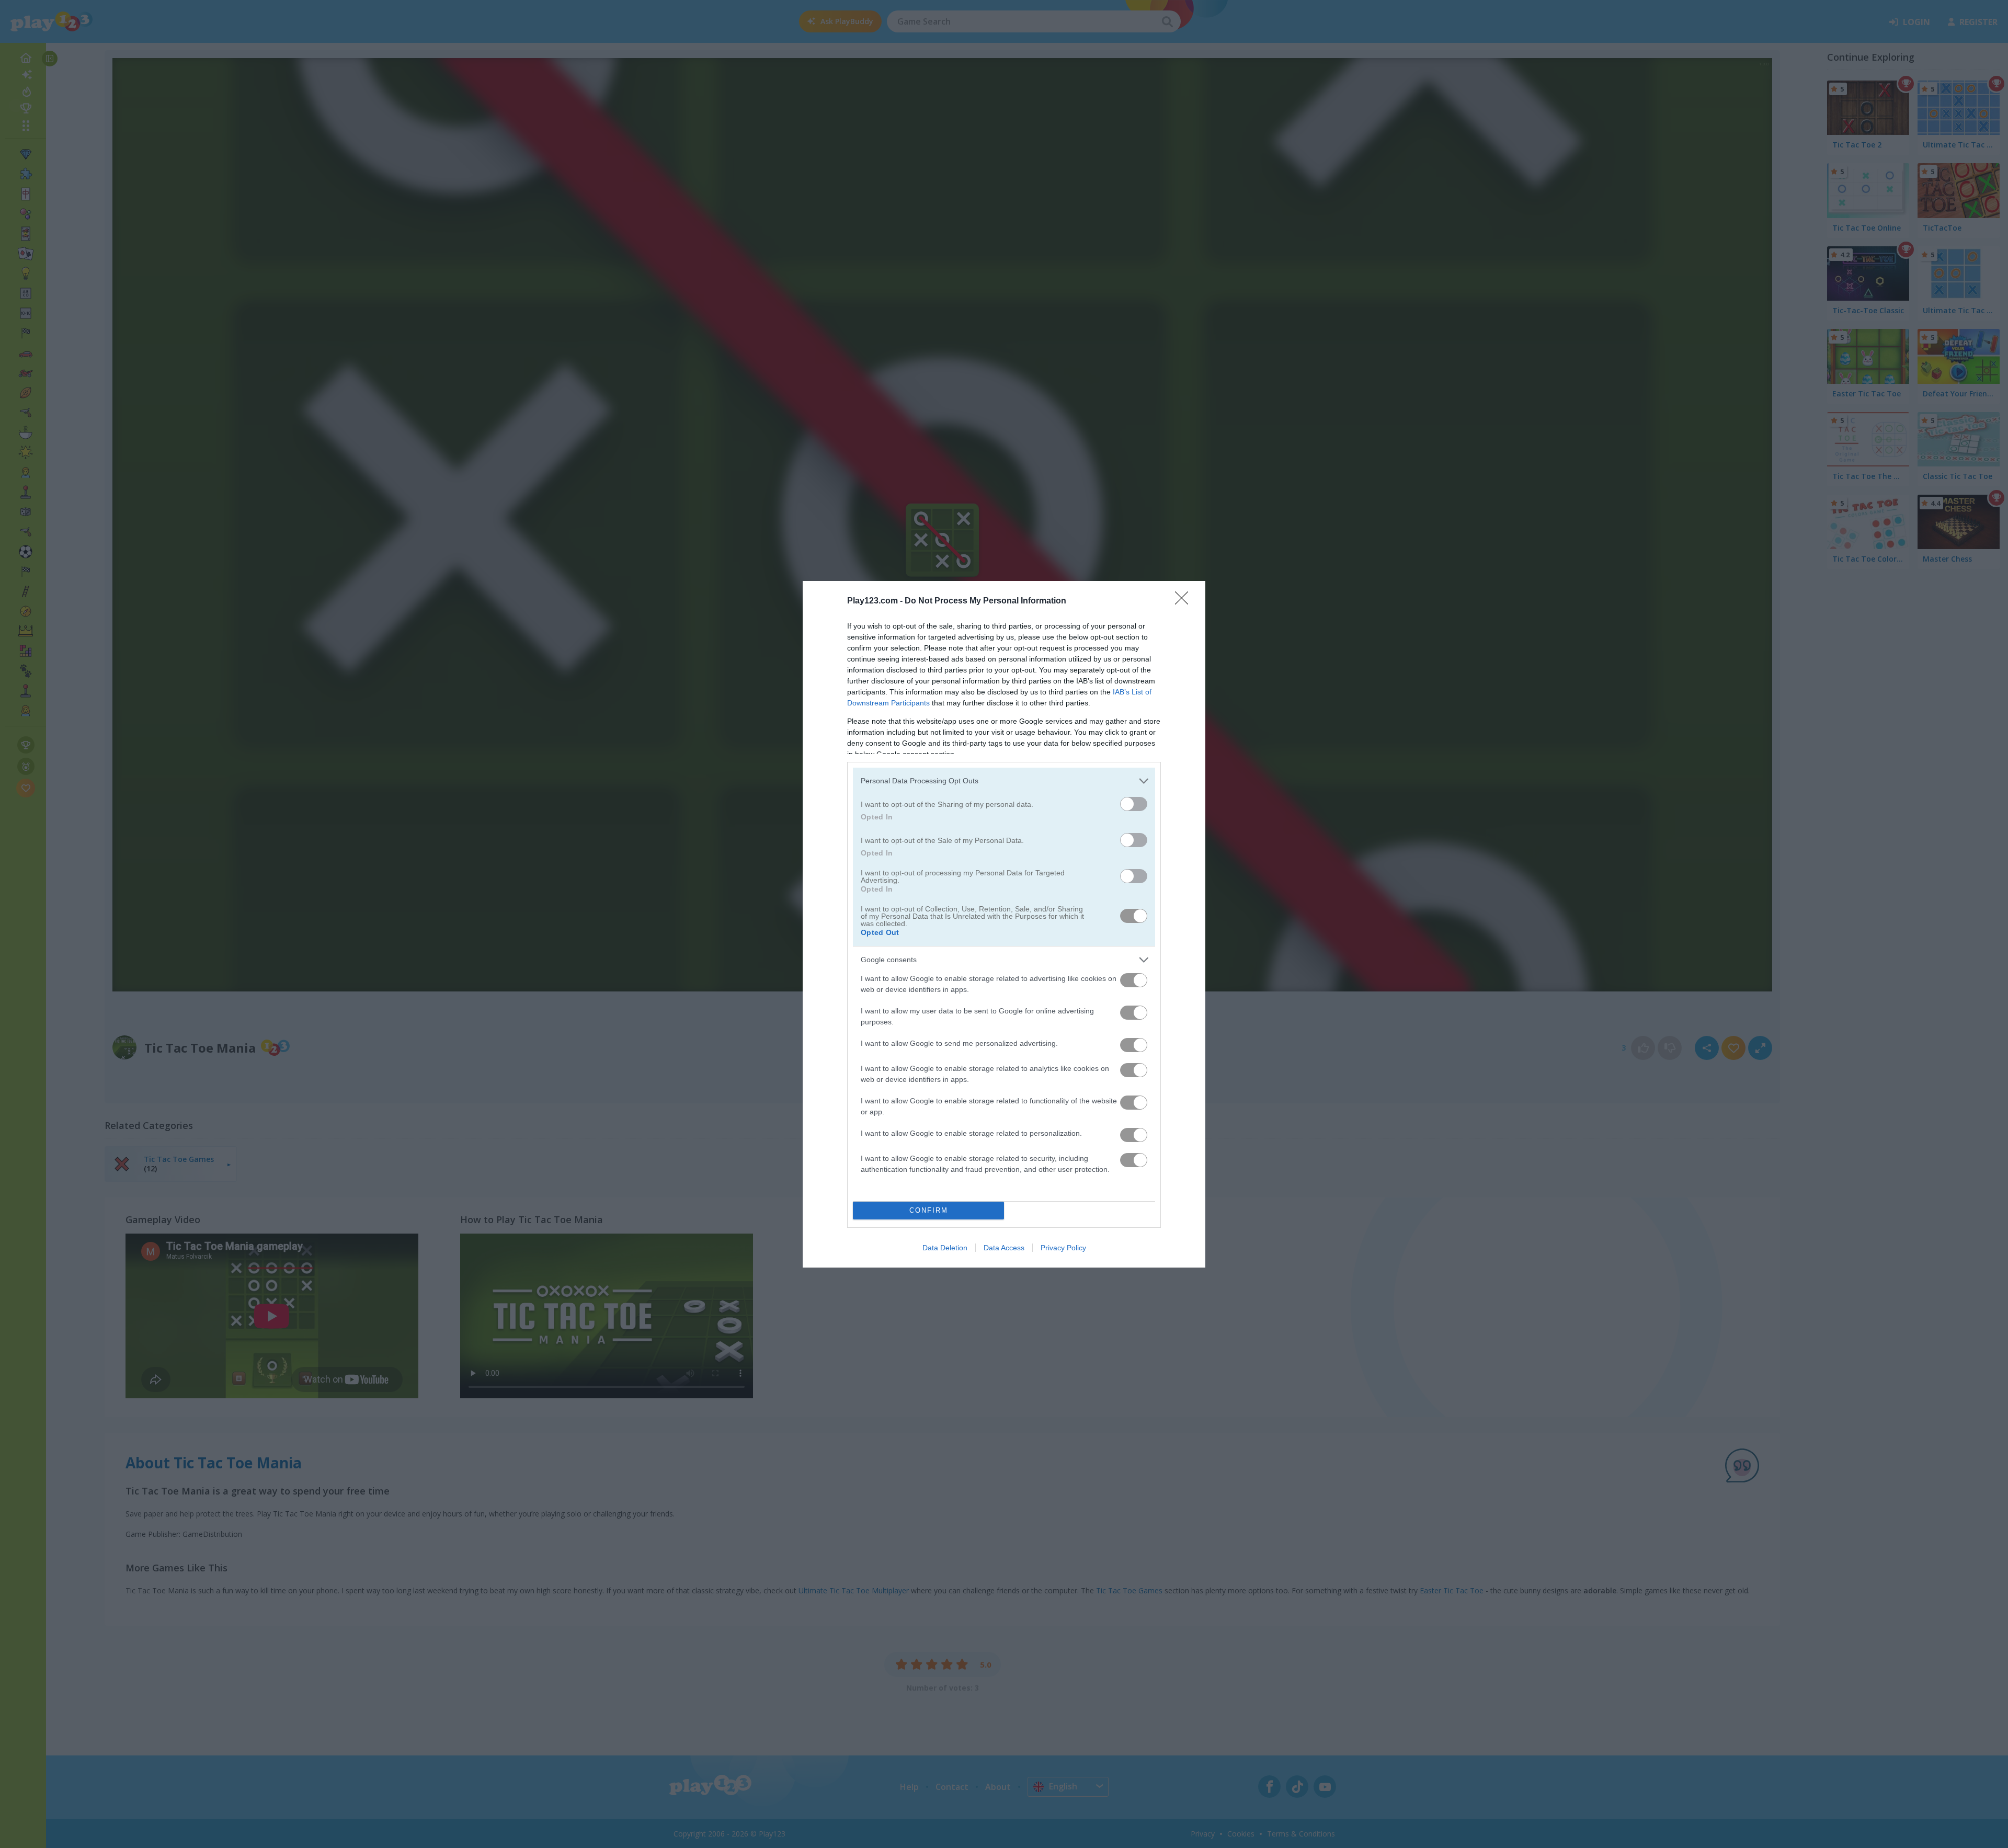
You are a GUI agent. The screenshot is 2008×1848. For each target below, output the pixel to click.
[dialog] (1004, 924)
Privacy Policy (1063, 1248)
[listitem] (1004, 781)
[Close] (1185, 601)
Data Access (1004, 1248)
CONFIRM (929, 1210)
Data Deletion (945, 1248)
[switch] (1134, 804)
